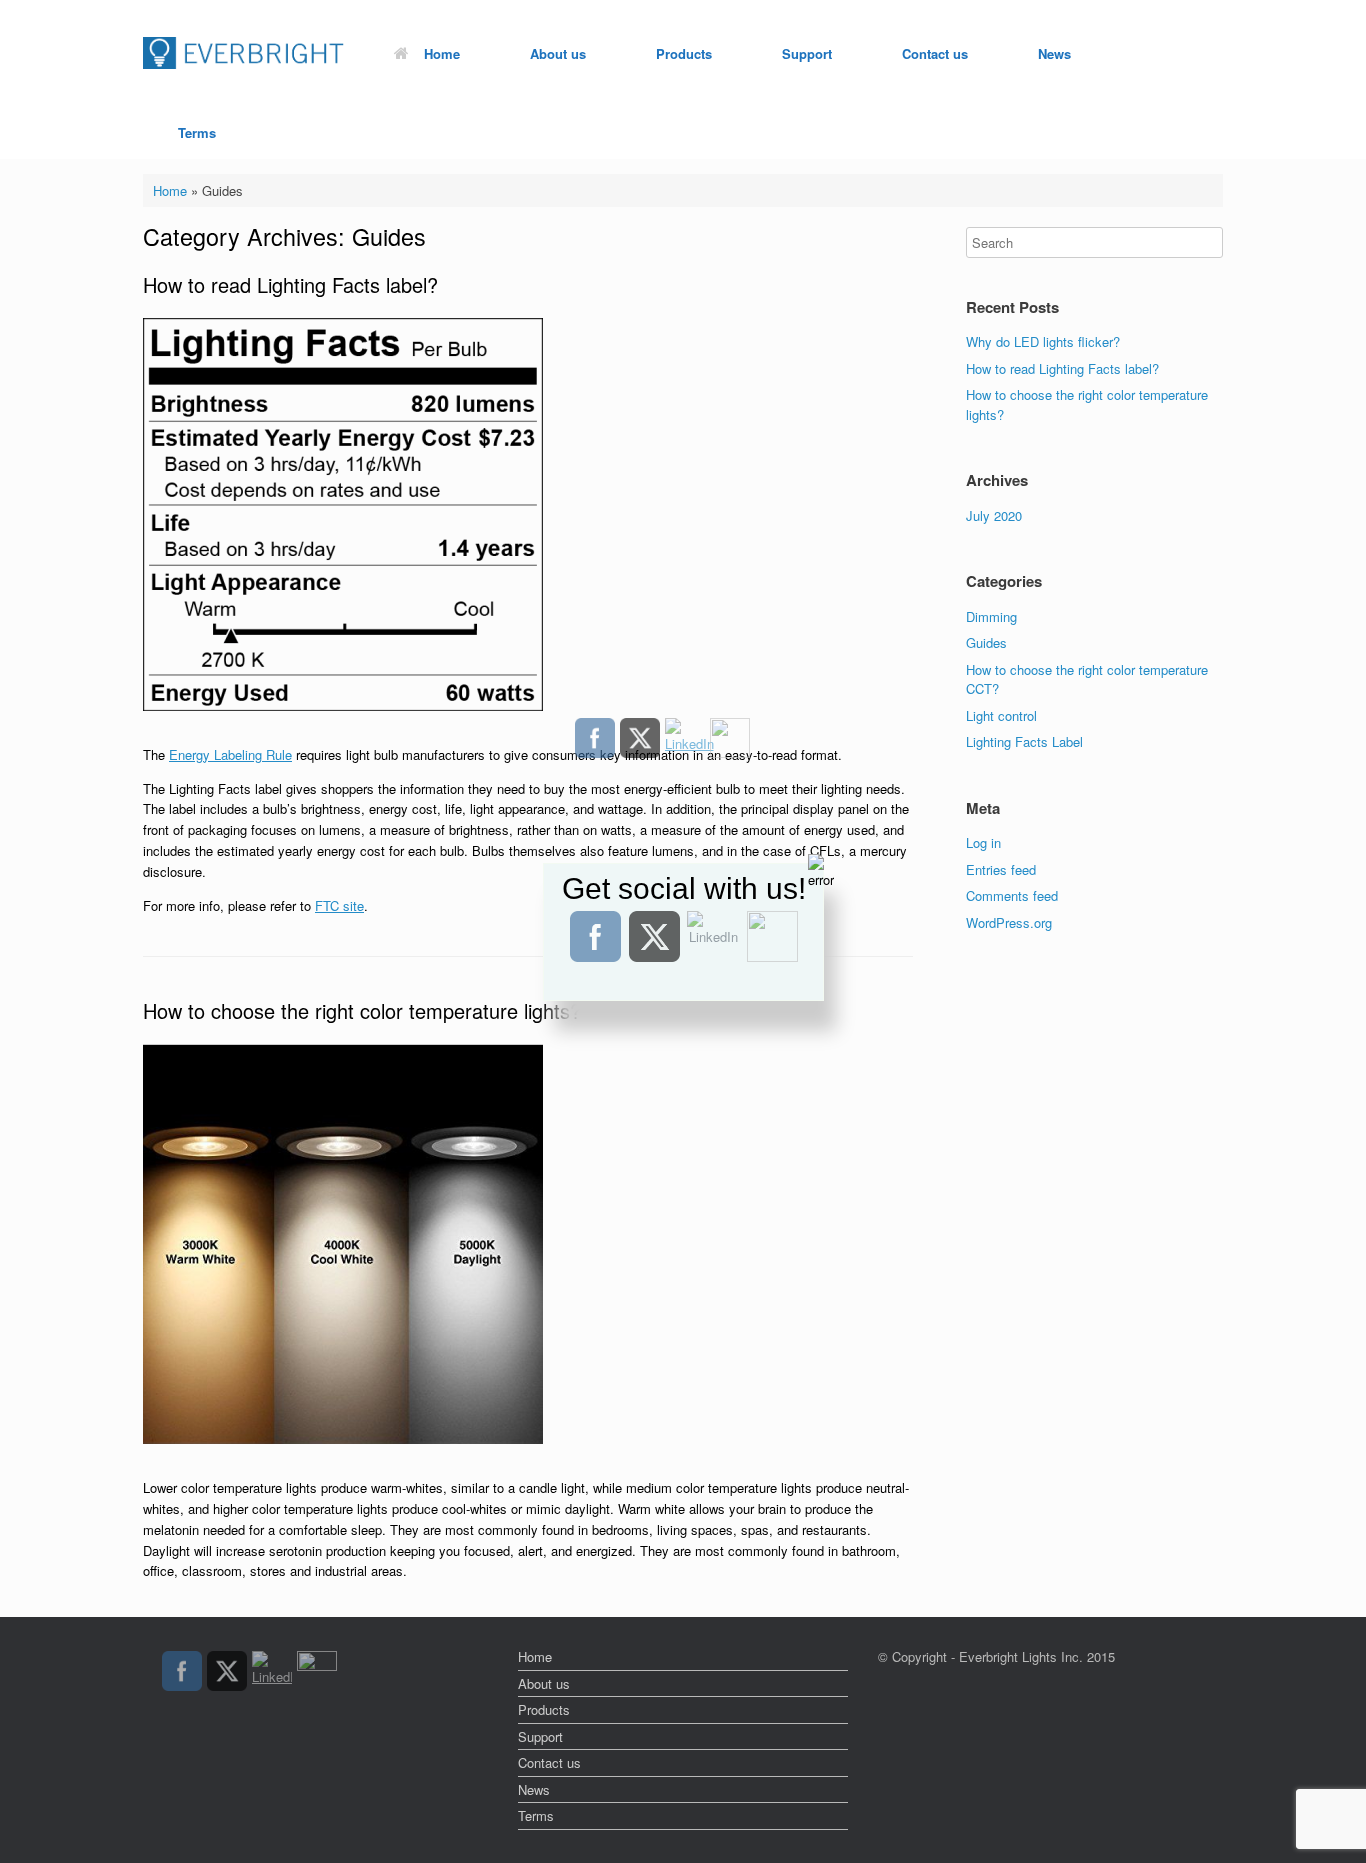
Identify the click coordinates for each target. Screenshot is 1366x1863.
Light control (1001, 715)
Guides (986, 642)
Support (807, 53)
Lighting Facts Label (1024, 741)
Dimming (991, 616)
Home (442, 53)
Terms (197, 132)
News (1054, 53)
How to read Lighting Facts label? (290, 284)
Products (684, 53)
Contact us (935, 53)
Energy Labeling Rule (230, 754)
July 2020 (994, 515)
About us (558, 53)
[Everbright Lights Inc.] (243, 53)
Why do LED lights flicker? (1043, 341)
